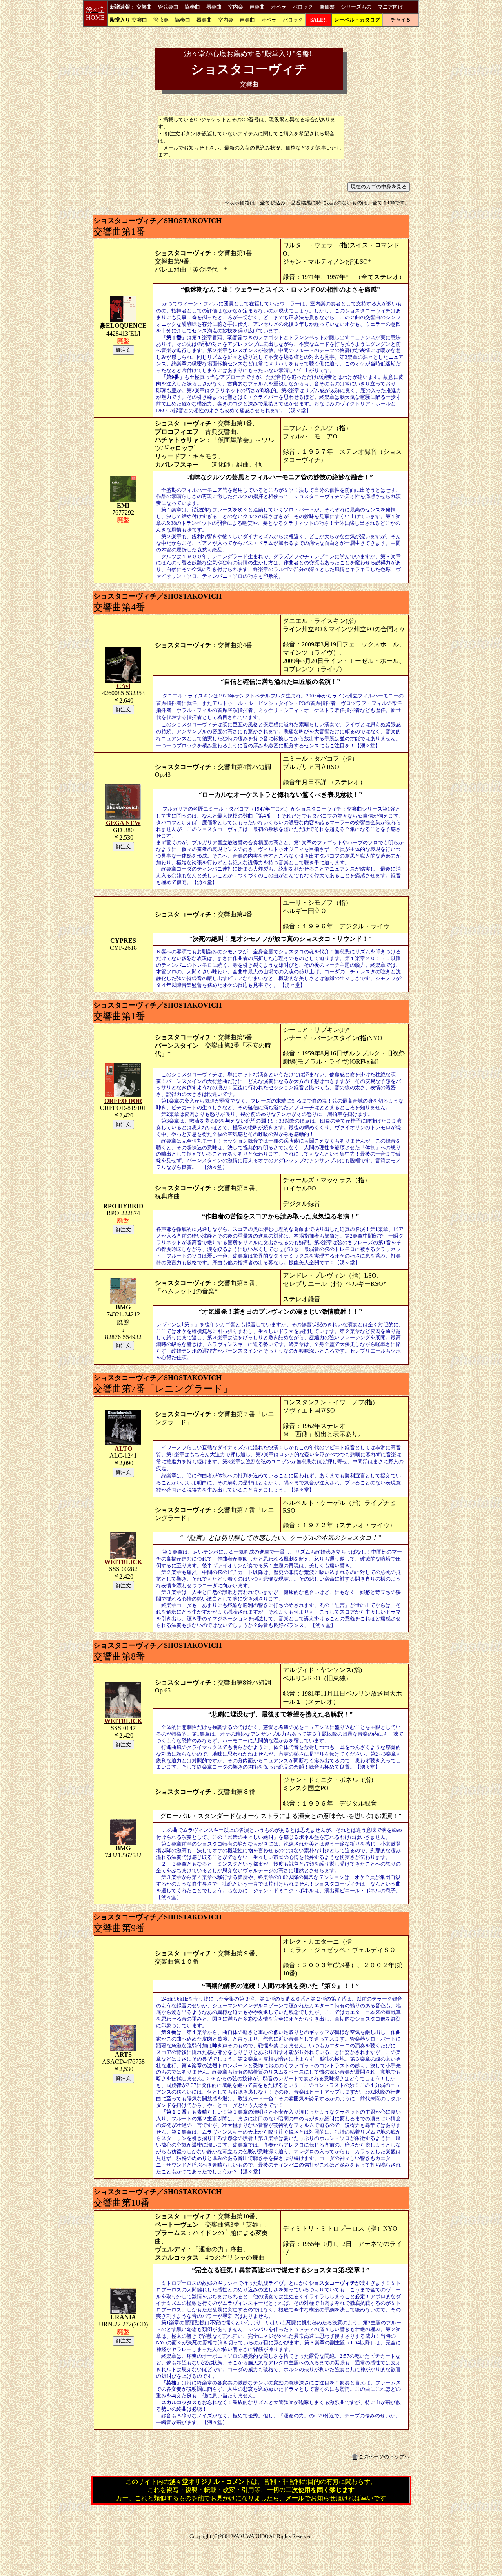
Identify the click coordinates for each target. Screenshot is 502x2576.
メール (171, 148)
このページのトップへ (384, 2456)
